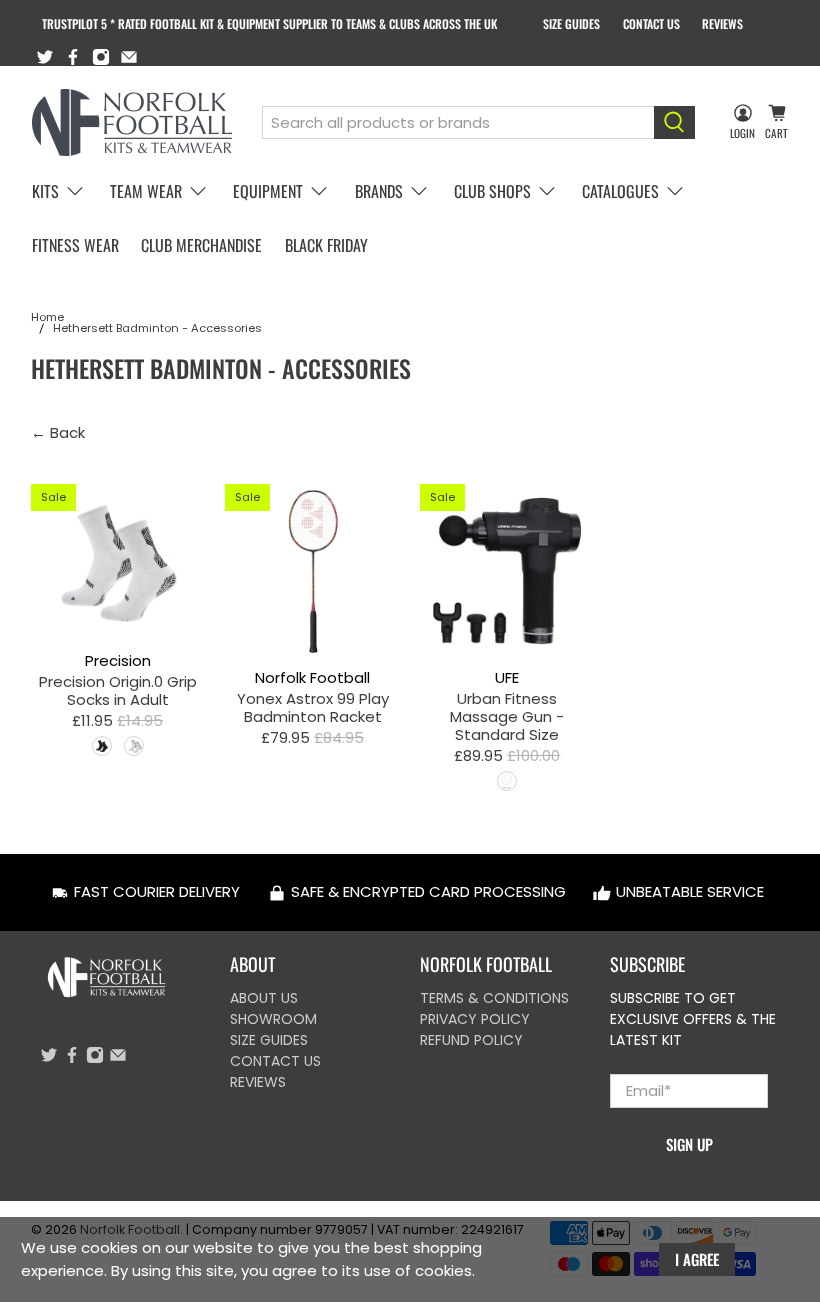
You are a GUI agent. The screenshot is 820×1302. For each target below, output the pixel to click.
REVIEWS (722, 23)
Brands (379, 191)
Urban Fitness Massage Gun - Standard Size (507, 716)
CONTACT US (651, 23)
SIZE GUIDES (571, 23)
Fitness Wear (75, 245)
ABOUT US (264, 998)
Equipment (268, 191)
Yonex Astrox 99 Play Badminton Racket (313, 707)
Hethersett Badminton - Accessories (157, 328)
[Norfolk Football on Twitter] (45, 57)
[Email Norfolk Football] (129, 57)
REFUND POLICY (471, 1040)
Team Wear (146, 191)
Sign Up (689, 1144)
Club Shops (492, 191)
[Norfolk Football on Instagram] (101, 57)
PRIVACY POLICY (475, 1019)
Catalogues (620, 191)
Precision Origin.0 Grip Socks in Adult (118, 690)
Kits (45, 191)
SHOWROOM (273, 1019)
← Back (58, 432)
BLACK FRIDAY (326, 245)
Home (47, 317)
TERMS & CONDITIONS (494, 998)
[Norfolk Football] (132, 122)
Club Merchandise (201, 245)
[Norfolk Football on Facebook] (73, 57)
